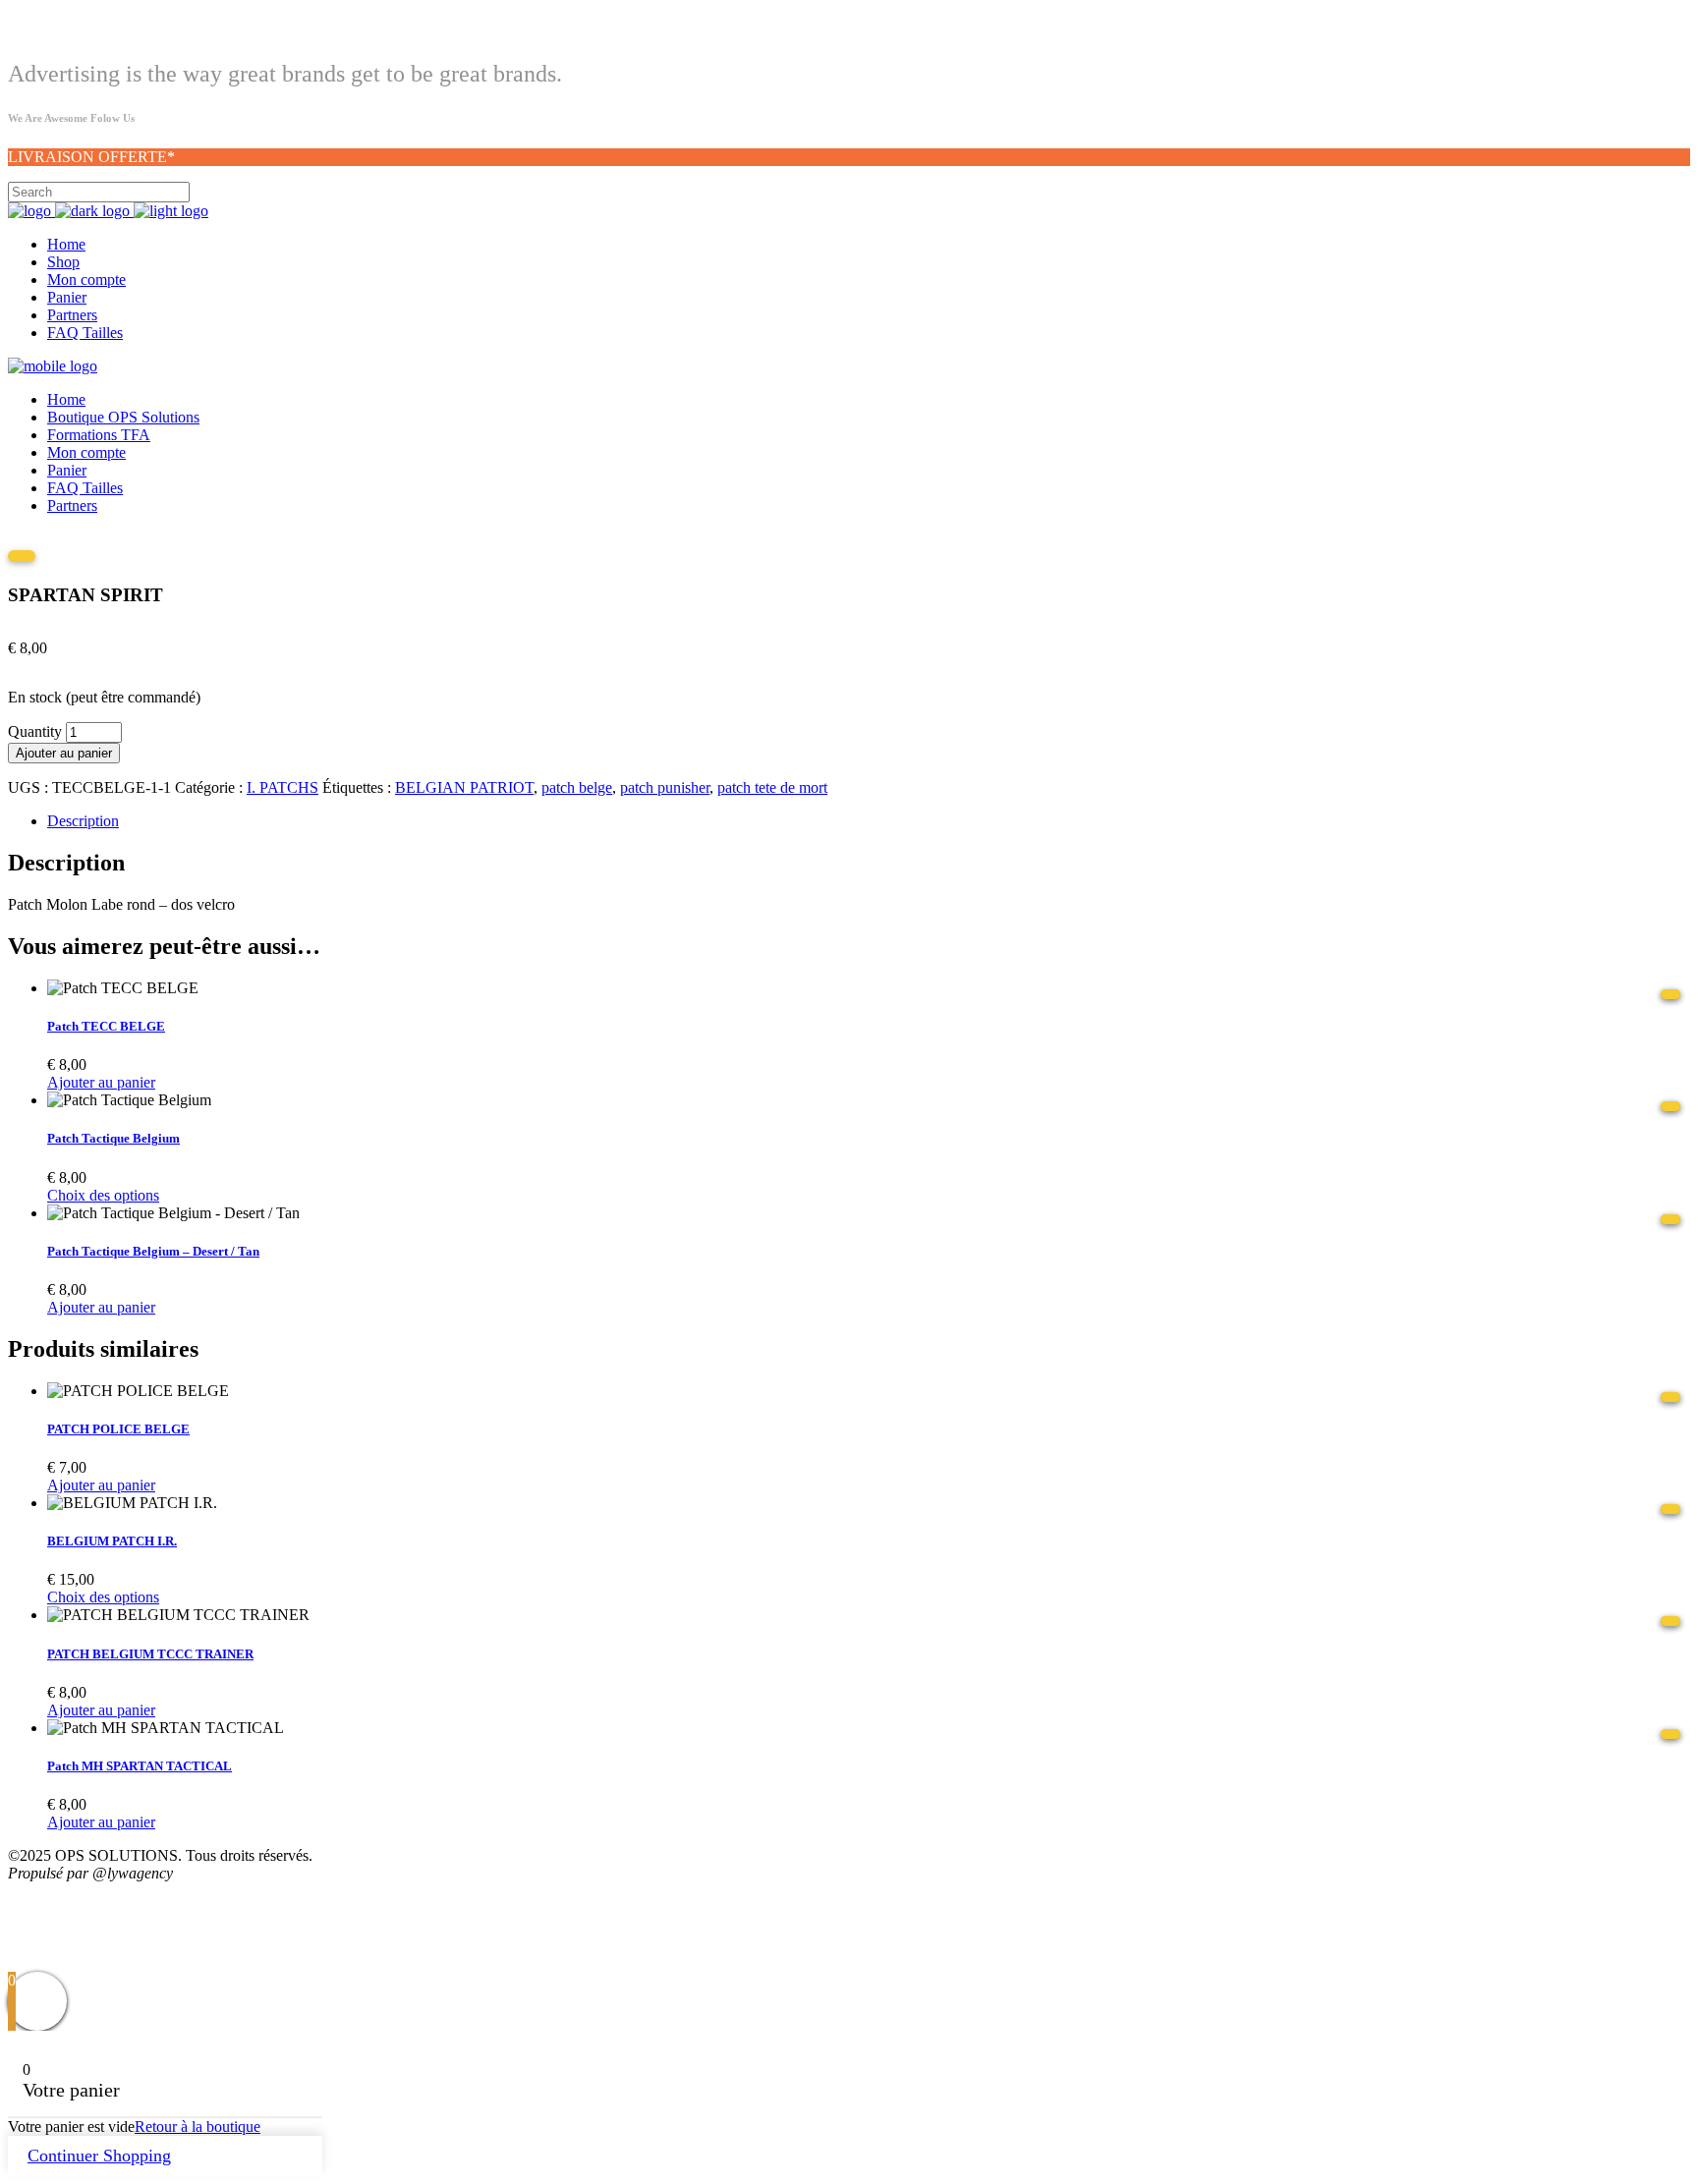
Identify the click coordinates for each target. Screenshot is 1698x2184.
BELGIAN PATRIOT (464, 787)
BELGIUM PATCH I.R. (112, 1541)
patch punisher (665, 787)
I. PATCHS (283, 787)
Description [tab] (83, 821)
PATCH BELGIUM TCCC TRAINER (150, 1654)
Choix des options (103, 1195)
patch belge (577, 787)
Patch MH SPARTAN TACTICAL (140, 1766)
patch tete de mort (772, 787)
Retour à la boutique (198, 2127)
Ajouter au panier (64, 753)
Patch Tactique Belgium (113, 1138)
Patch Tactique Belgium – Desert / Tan (153, 1251)
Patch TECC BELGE (106, 1026)
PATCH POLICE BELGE (118, 1429)
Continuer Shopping (99, 2156)
